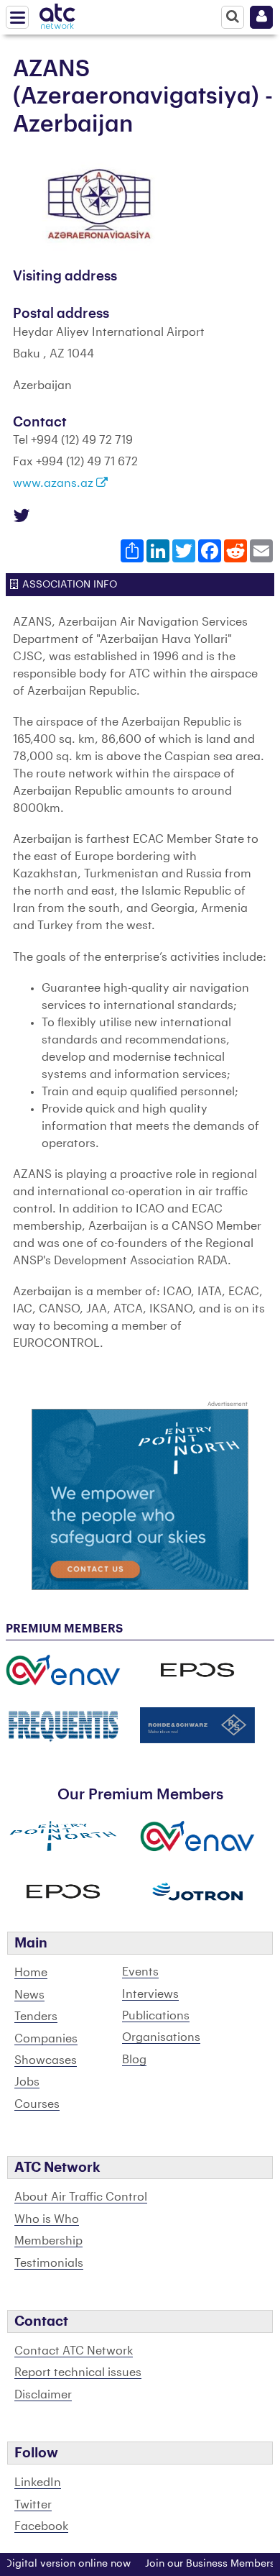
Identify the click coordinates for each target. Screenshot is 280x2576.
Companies (46, 2039)
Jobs (27, 2082)
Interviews (150, 1994)
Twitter (33, 2505)
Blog (134, 2060)
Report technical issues (78, 2372)
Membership (48, 2241)
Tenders (36, 2017)
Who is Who (47, 2219)
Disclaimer (43, 2395)
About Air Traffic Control (81, 2197)
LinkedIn (38, 2483)
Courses (37, 2104)
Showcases (46, 2060)
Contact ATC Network (74, 2351)
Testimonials (49, 2263)
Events (140, 1972)
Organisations (161, 2037)
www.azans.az (55, 483)
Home (31, 1973)
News (29, 1995)
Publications (156, 2016)
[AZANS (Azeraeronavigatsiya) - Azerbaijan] (99, 204)
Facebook (41, 2526)
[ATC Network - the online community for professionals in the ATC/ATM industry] (57, 14)
